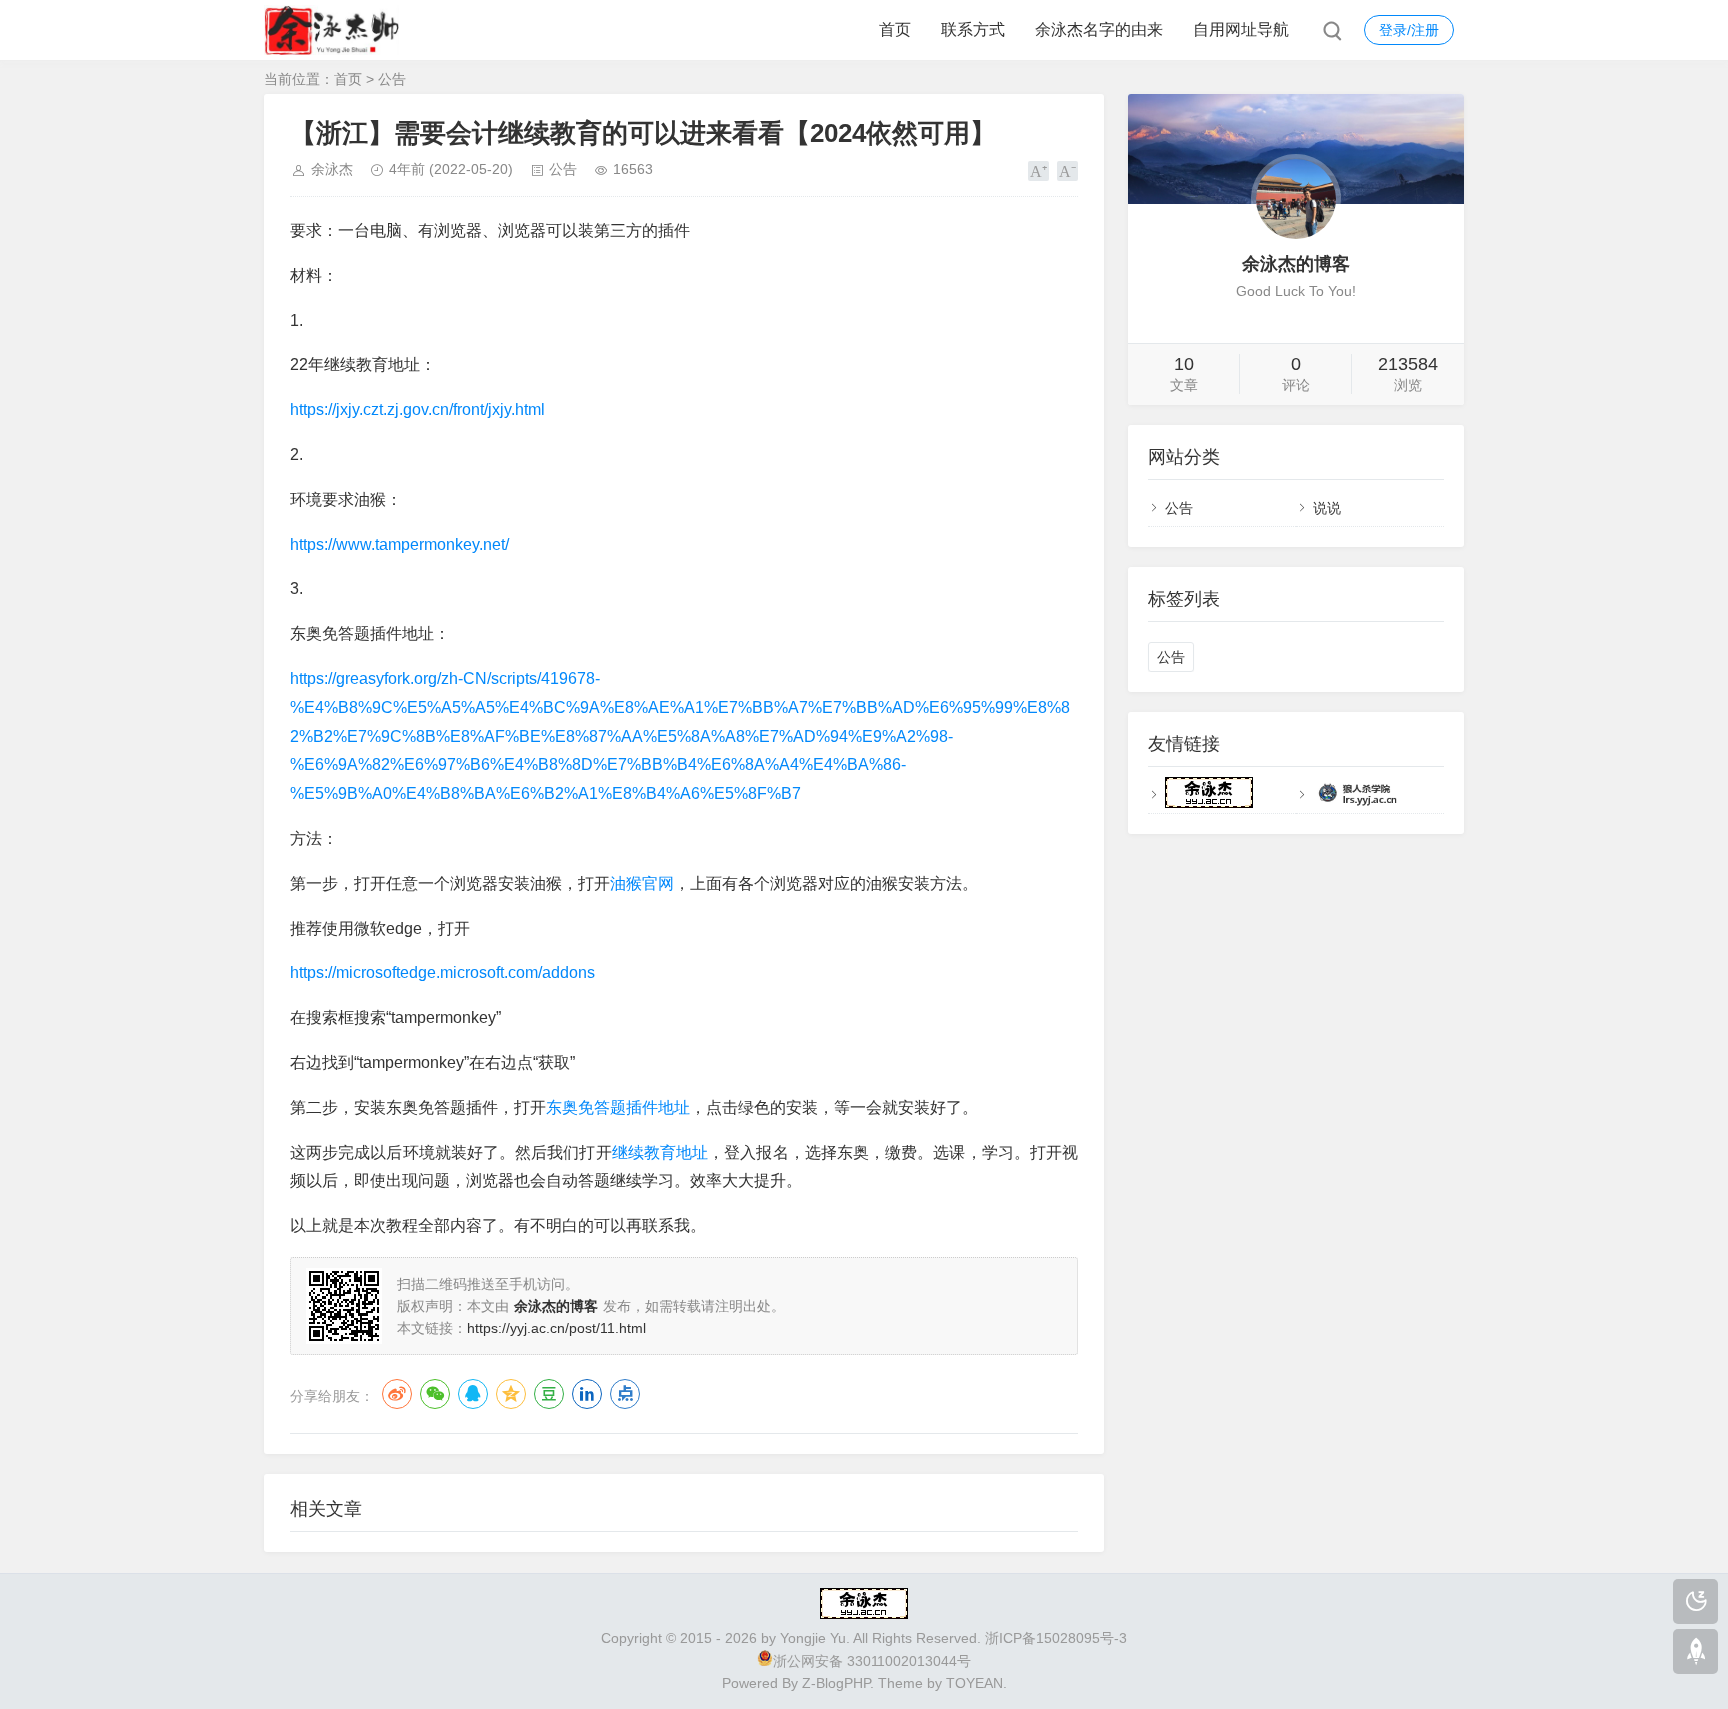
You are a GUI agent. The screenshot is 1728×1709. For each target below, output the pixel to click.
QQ (473, 1394)
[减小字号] (1067, 171)
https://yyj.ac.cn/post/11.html (556, 1328)
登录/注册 (1409, 30)
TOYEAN (974, 1683)
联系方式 (973, 29)
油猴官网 (642, 883)
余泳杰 (332, 169)
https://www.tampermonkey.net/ (399, 544)
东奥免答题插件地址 (618, 1107)
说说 (1327, 508)
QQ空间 (511, 1394)
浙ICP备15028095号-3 (1056, 1638)
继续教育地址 (660, 1152)
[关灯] (1695, 1601)
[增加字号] (1038, 171)
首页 (895, 29)
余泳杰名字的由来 (1099, 29)
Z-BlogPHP (836, 1683)
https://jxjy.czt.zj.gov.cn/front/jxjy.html (417, 409)
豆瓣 (549, 1394)
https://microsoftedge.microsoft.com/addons (442, 972)
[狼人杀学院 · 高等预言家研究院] (1357, 803)
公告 (392, 79)
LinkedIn (587, 1394)
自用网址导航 (1241, 29)
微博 (397, 1394)
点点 (625, 1394)
